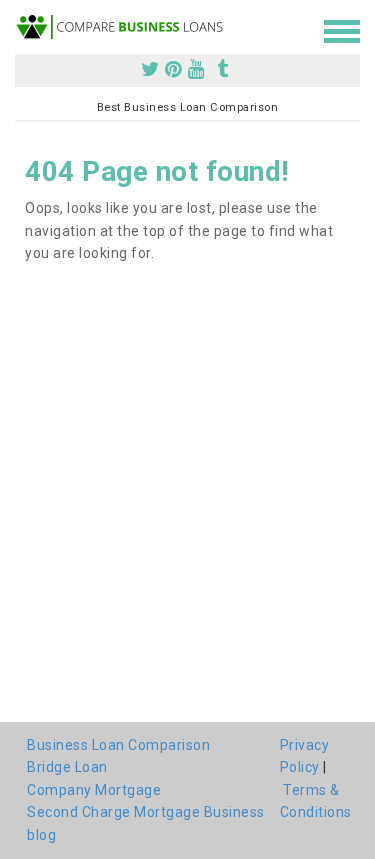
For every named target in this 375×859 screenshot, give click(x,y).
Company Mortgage (94, 790)
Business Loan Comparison (118, 745)
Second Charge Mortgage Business (146, 812)
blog (41, 835)
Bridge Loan (67, 767)
